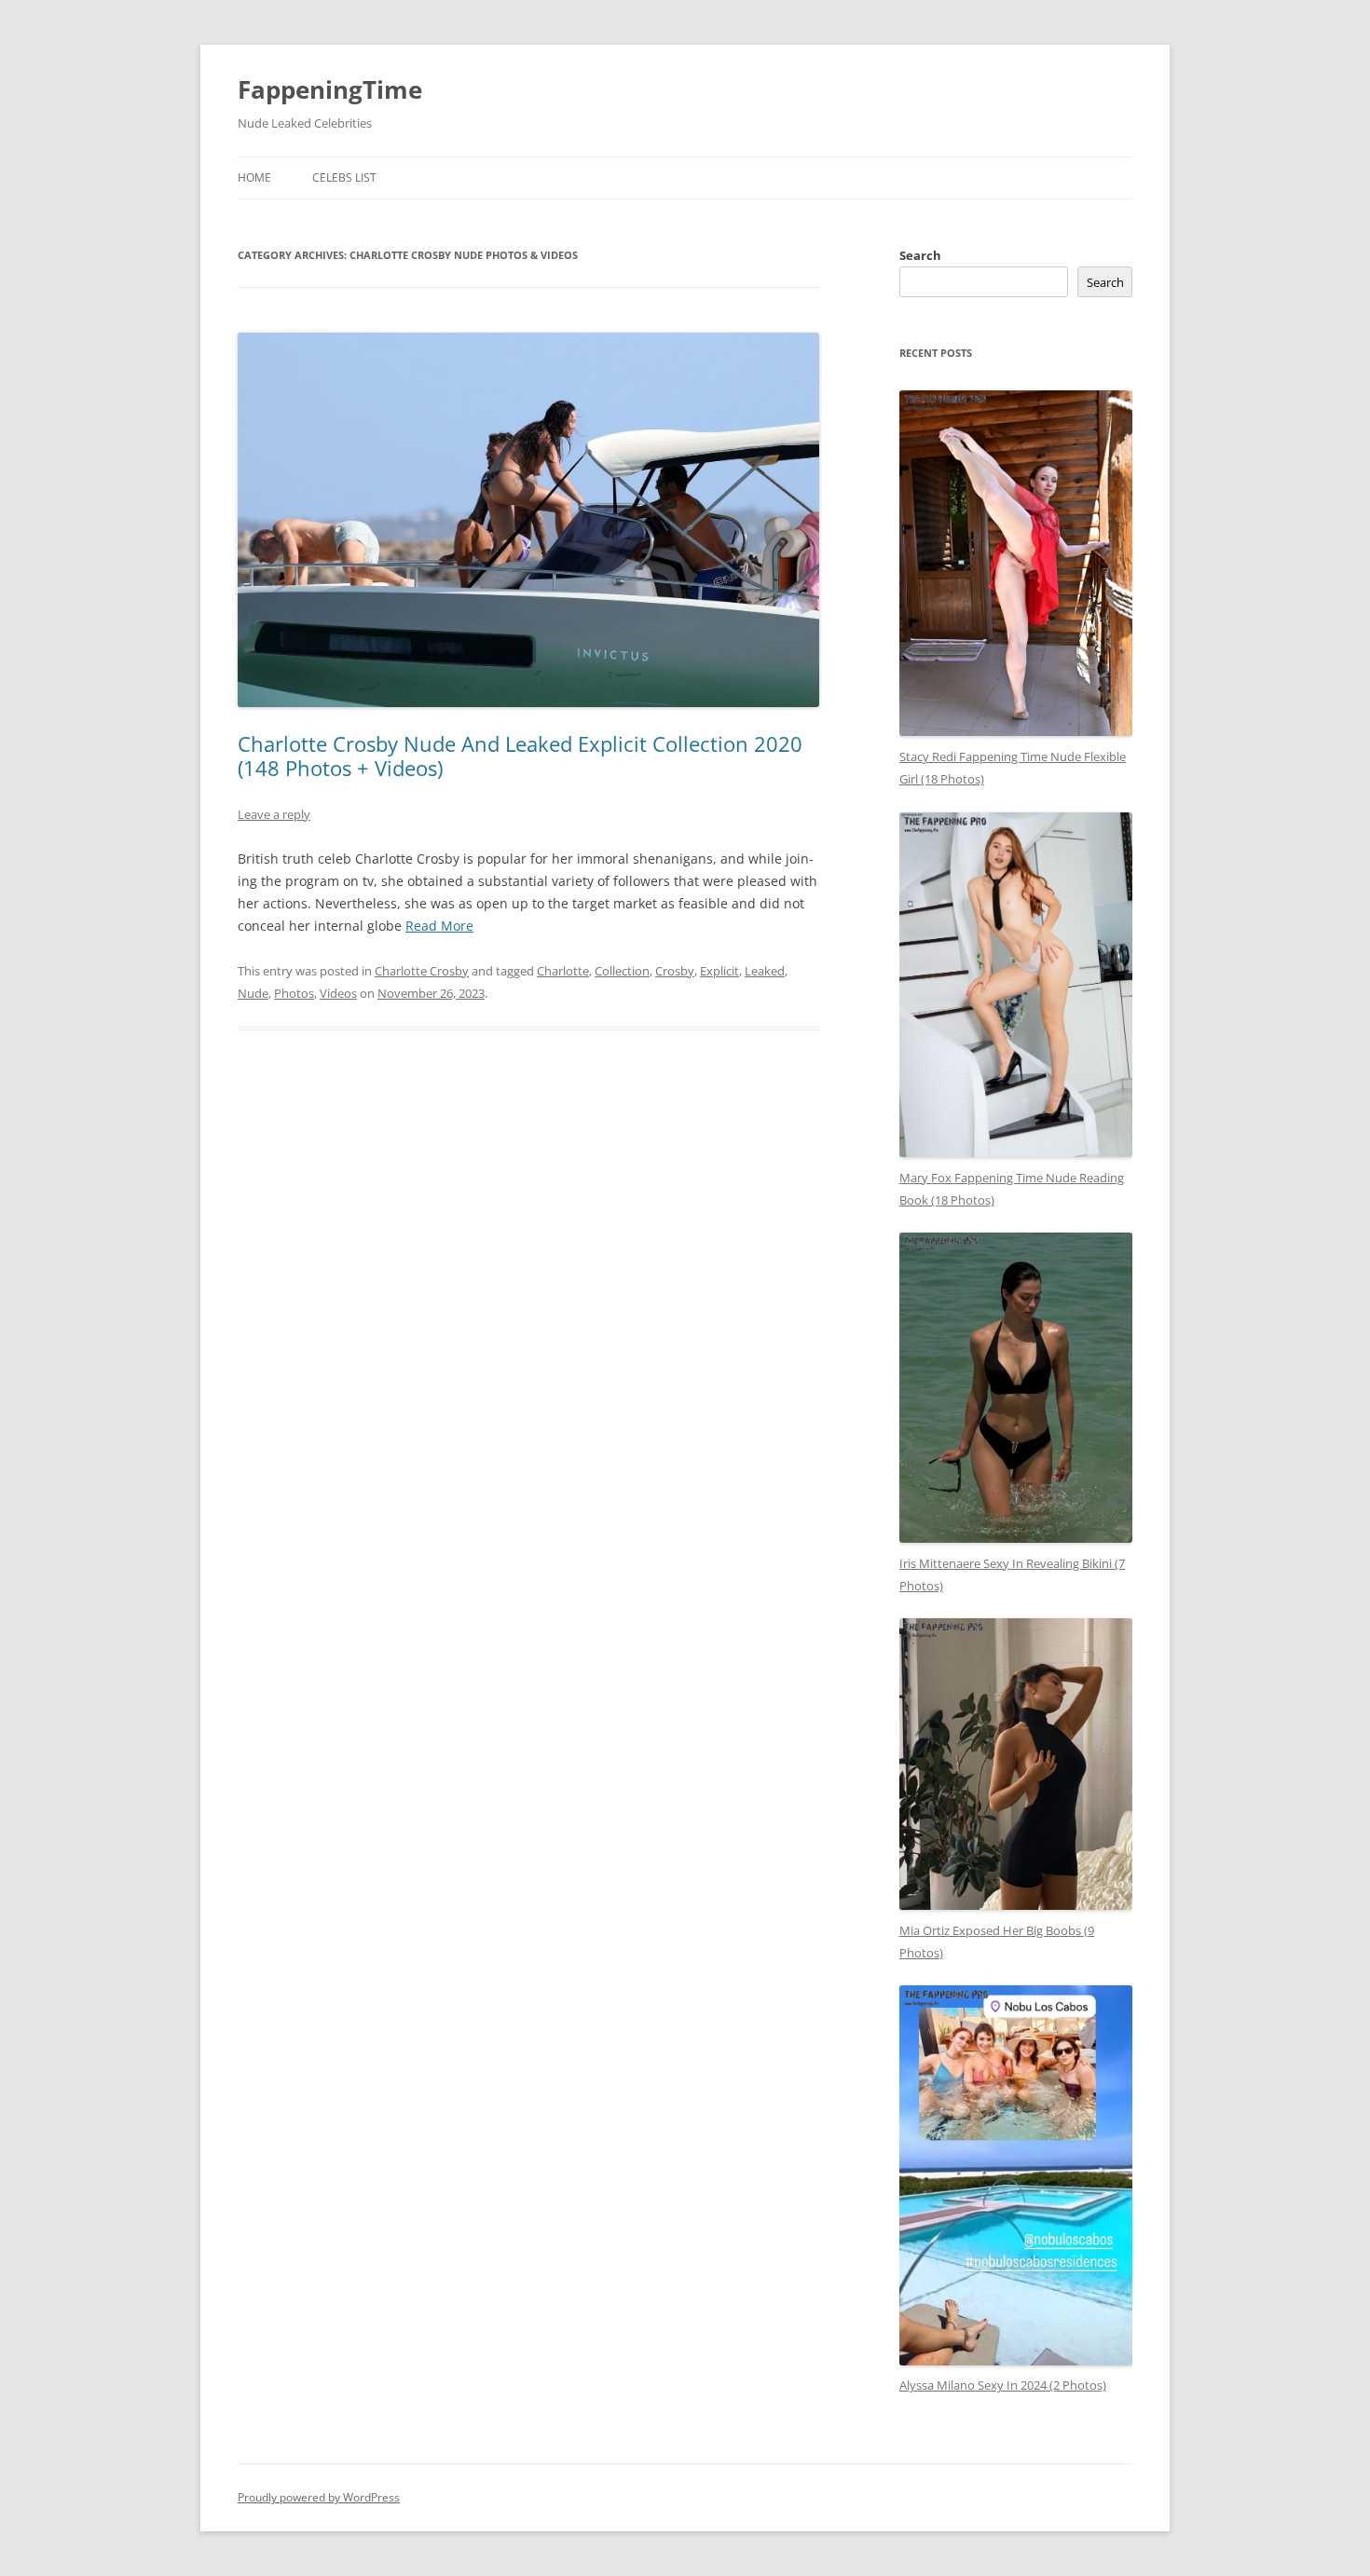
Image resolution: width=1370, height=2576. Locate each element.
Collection (622, 971)
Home (254, 177)
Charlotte (563, 971)
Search (920, 255)
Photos (294, 993)
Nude (253, 993)
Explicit (719, 971)
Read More (439, 926)
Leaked (765, 971)
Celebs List (344, 177)
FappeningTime (330, 89)
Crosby (675, 971)
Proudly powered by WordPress (319, 2497)
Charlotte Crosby (422, 971)
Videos (338, 993)
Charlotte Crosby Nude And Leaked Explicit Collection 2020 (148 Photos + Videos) (520, 756)
